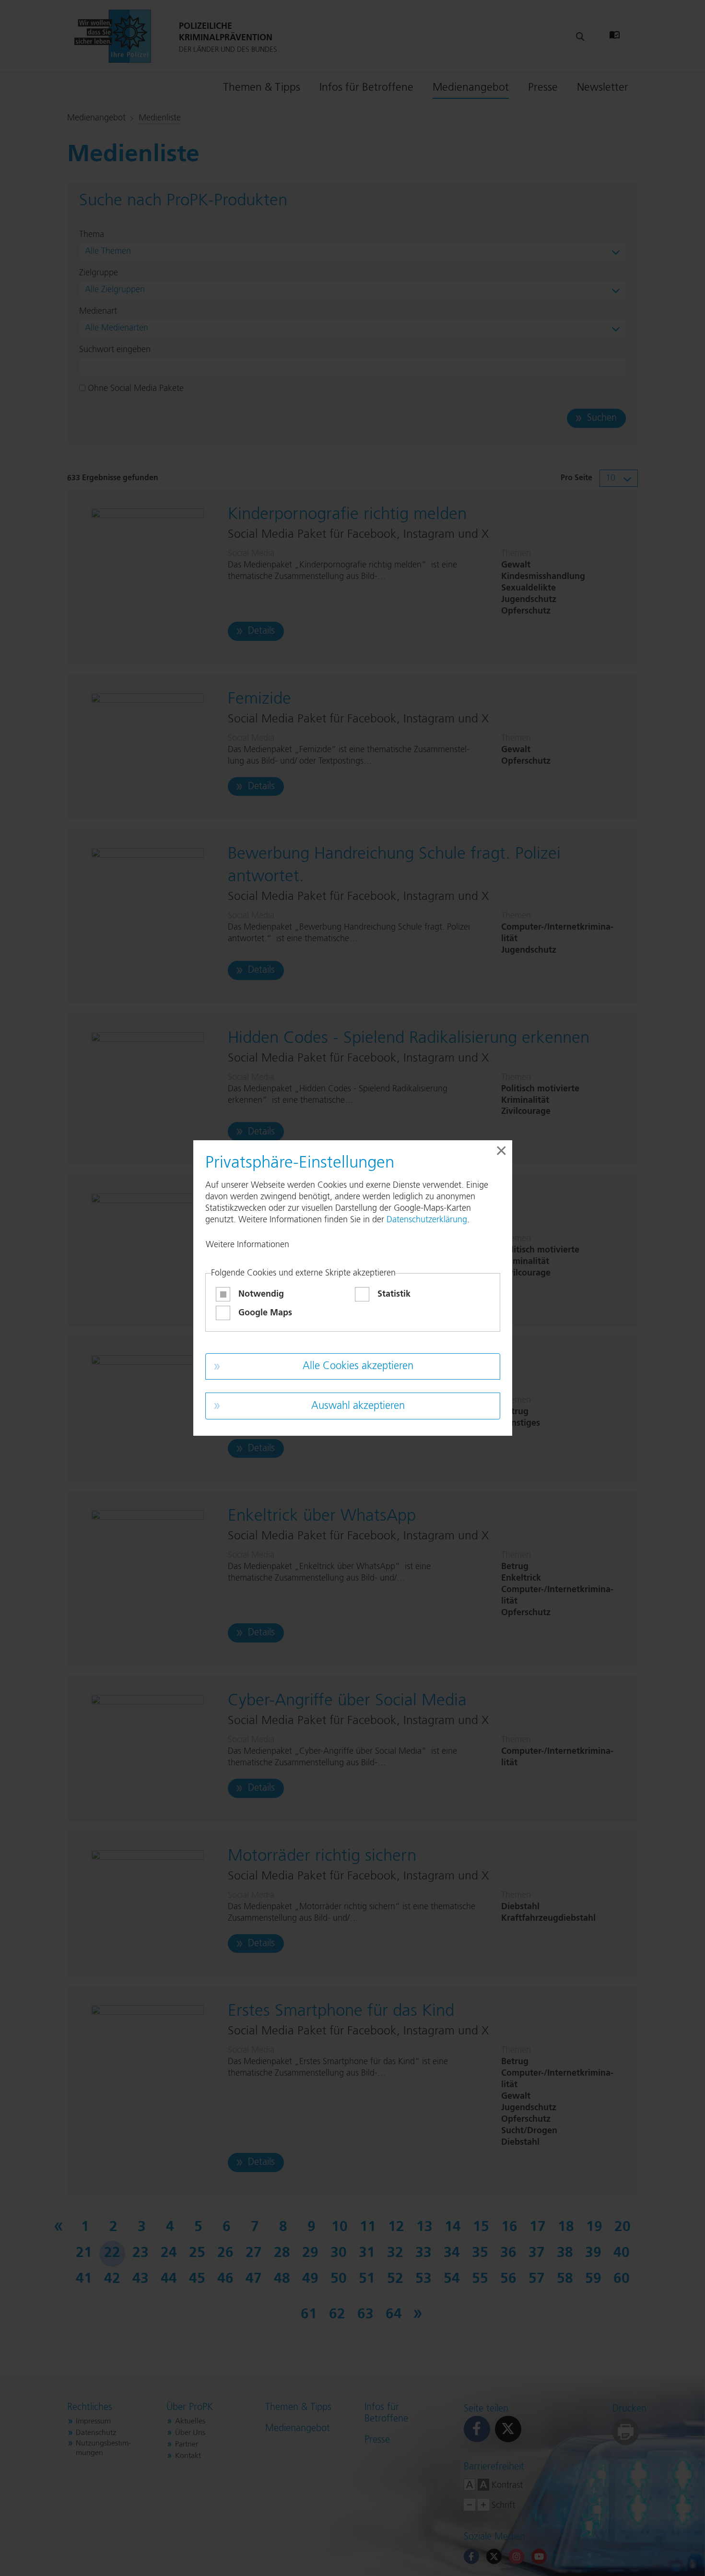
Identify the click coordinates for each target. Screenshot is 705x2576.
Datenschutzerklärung (427, 1220)
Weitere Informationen (247, 1245)
